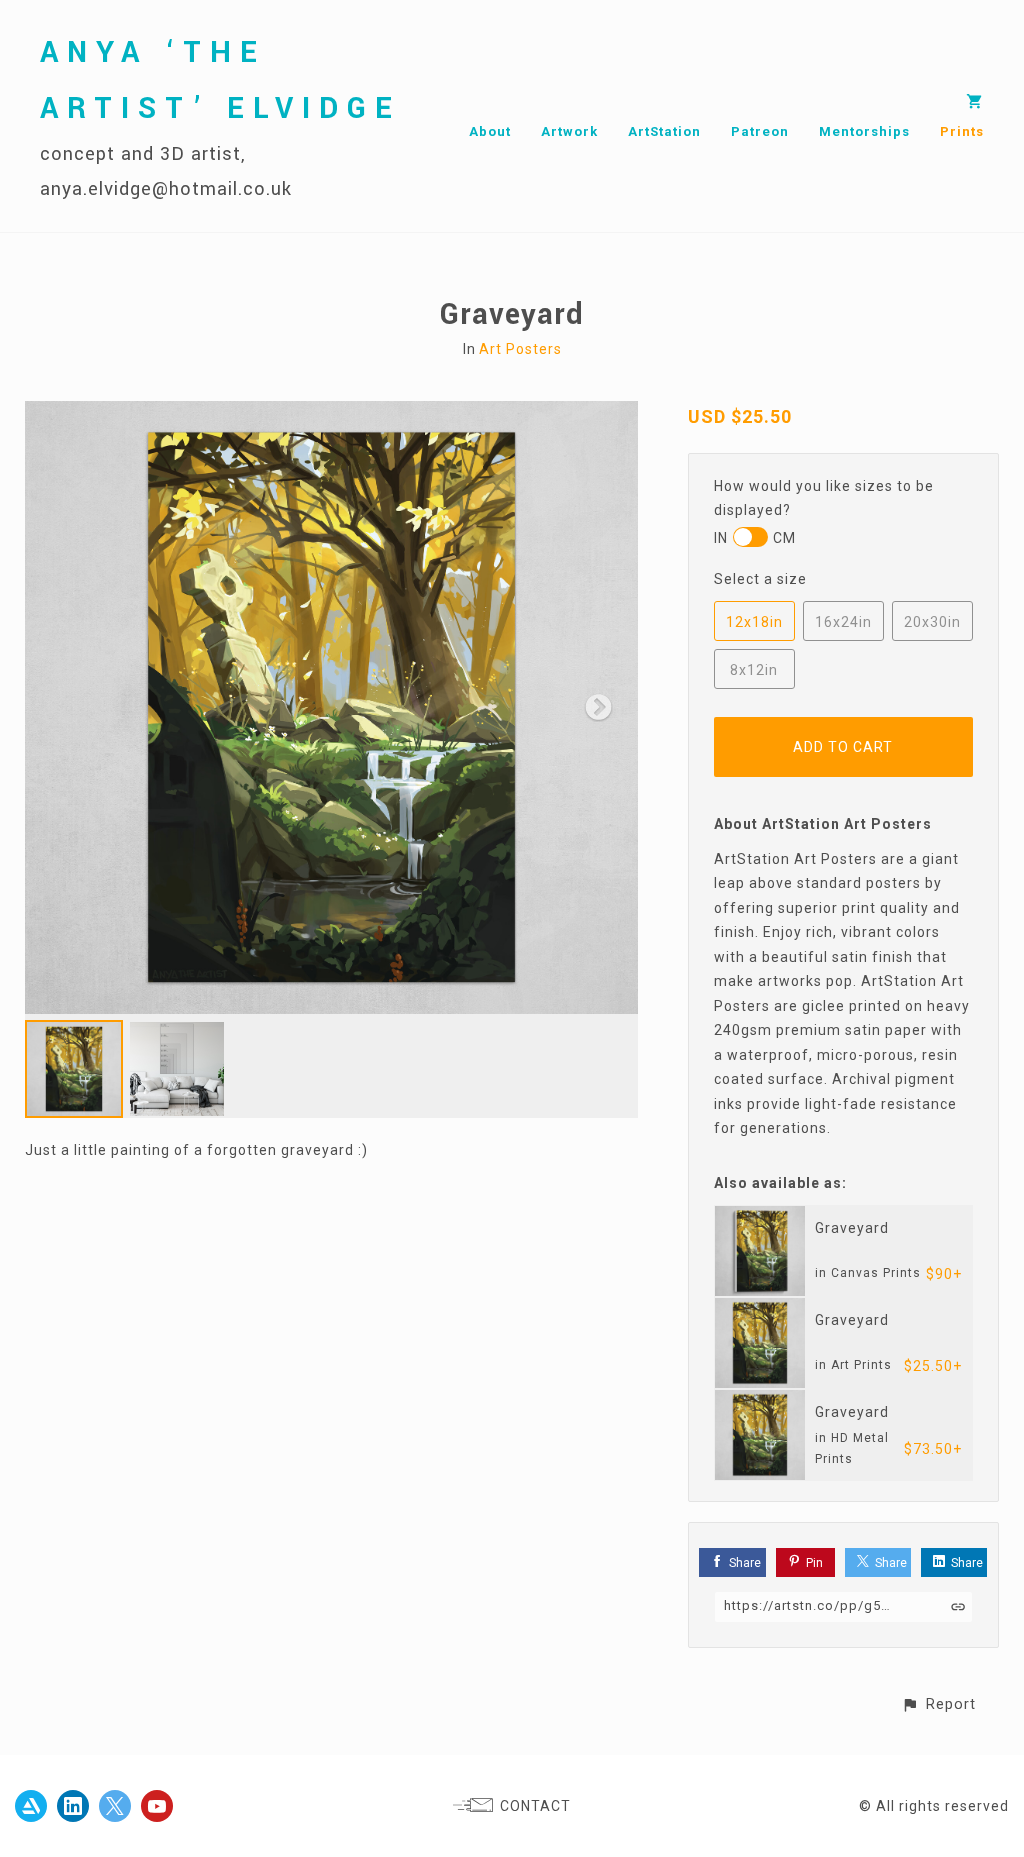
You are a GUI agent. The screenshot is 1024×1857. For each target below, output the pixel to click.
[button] (938, 1704)
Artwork (569, 131)
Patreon (760, 131)
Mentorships (864, 131)
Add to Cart (843, 747)
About (490, 131)
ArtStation (664, 131)
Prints (962, 131)
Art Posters (520, 349)
